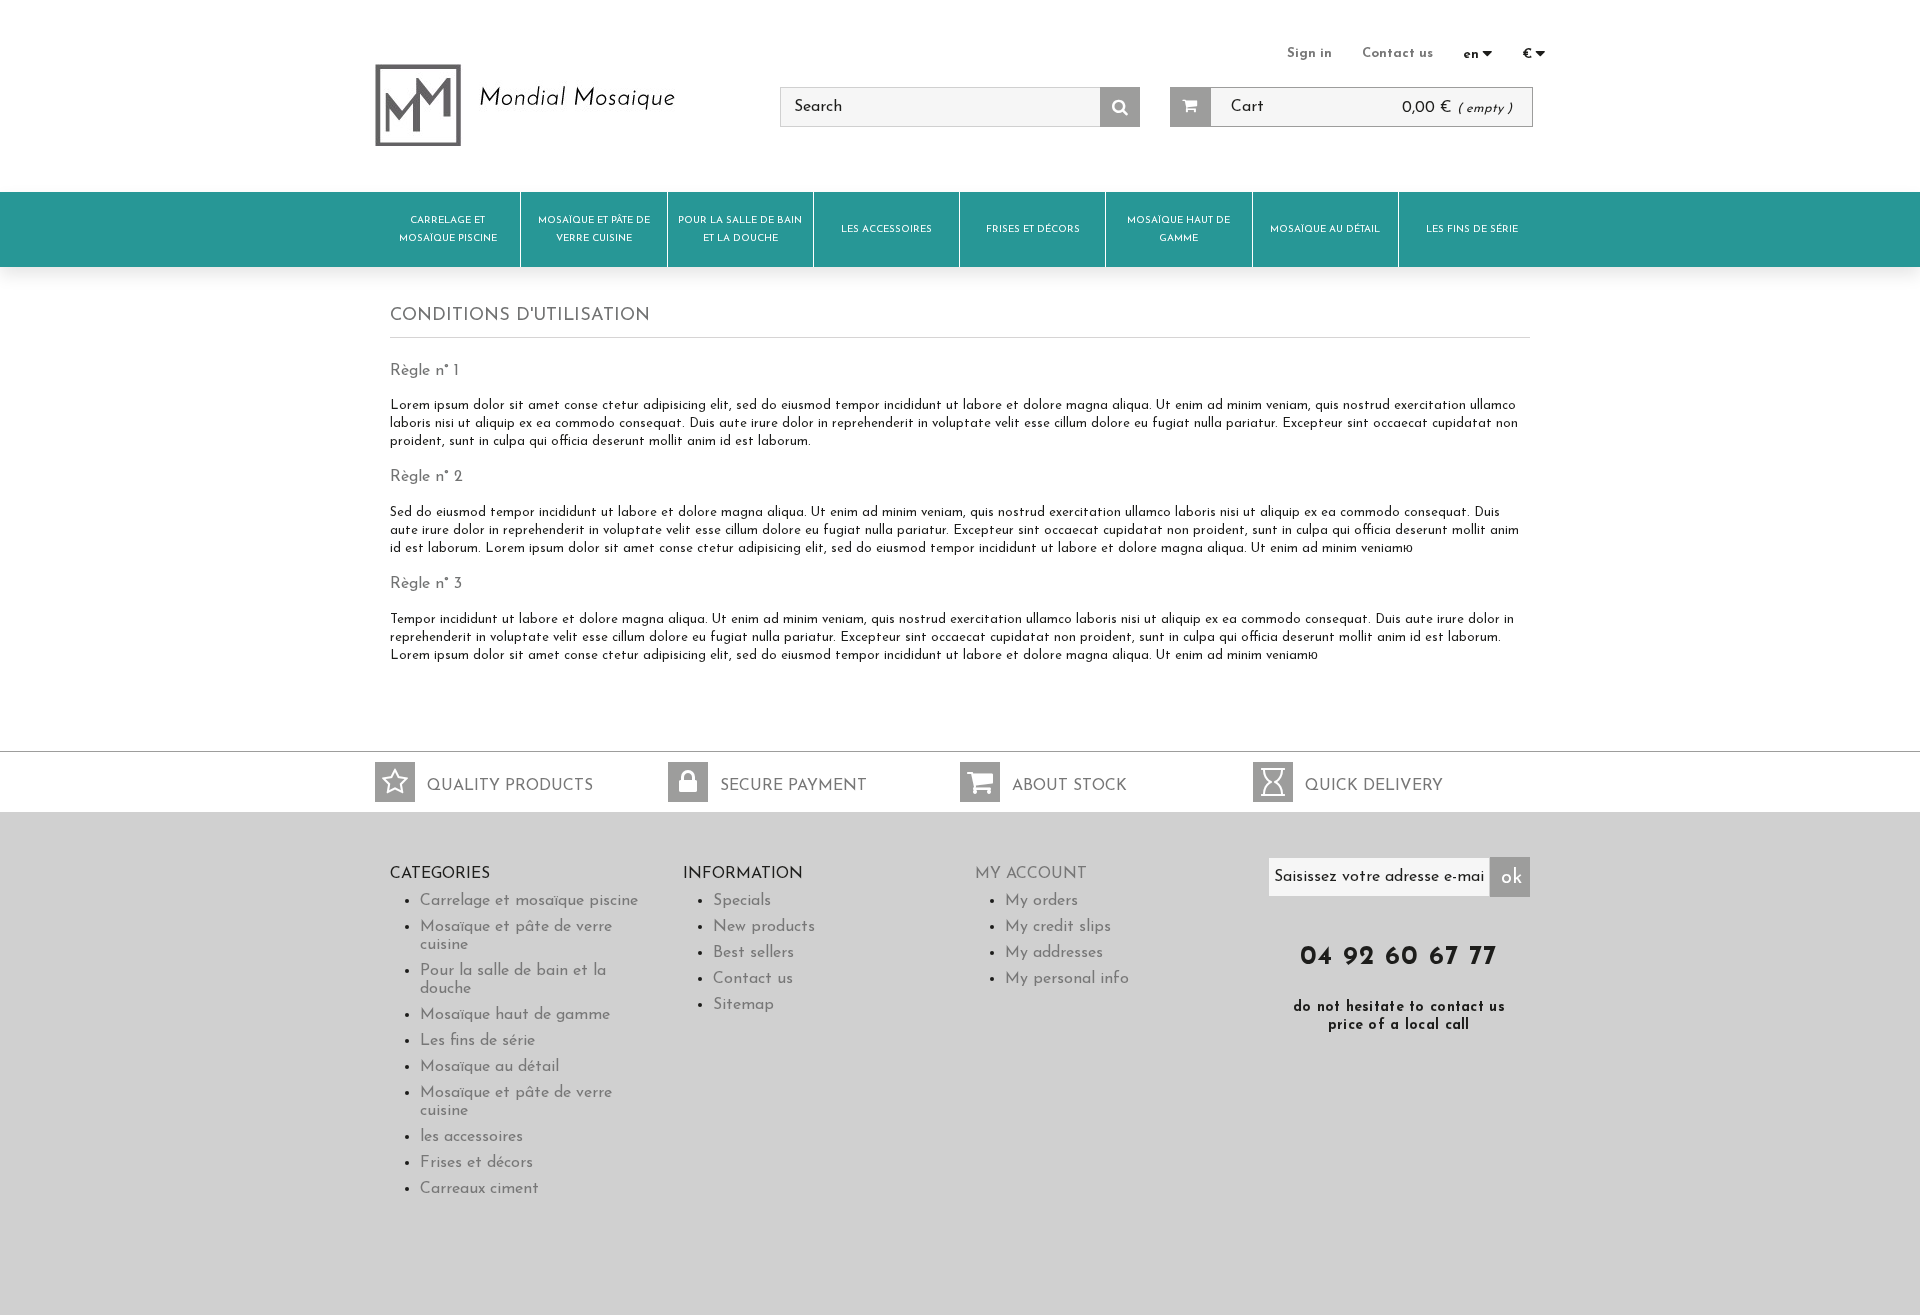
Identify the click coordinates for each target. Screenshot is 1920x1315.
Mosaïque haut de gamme (1178, 229)
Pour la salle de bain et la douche (740, 229)
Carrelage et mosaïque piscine (448, 229)
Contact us (1397, 53)
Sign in (1309, 53)
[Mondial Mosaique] (562, 105)
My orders (1041, 901)
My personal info (1067, 979)
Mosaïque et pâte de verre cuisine (594, 229)
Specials (742, 901)
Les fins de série (1472, 229)
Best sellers (753, 953)
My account (1031, 874)
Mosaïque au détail (1325, 229)
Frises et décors (1033, 229)
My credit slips (1058, 927)
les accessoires (886, 229)
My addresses (1054, 953)
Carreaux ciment (479, 1189)
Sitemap (743, 1005)
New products (764, 927)
